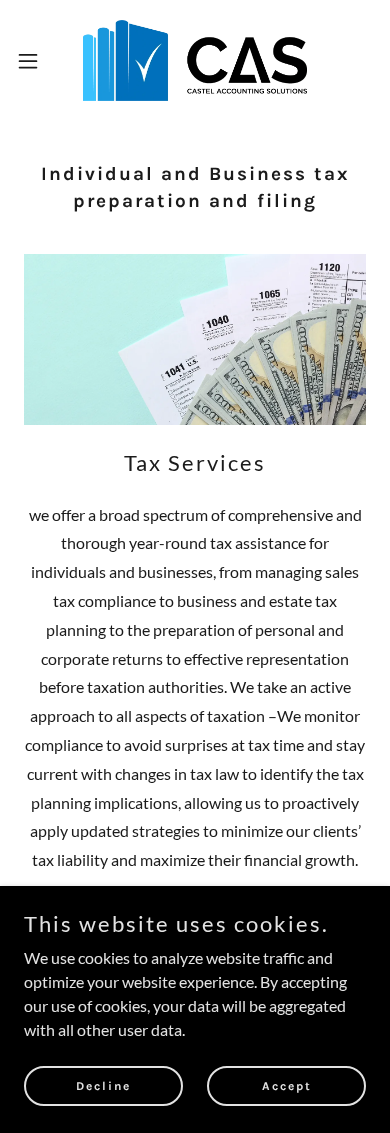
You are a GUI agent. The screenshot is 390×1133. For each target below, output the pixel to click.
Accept (287, 1085)
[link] (195, 60)
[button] (36, 61)
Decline (103, 1085)
